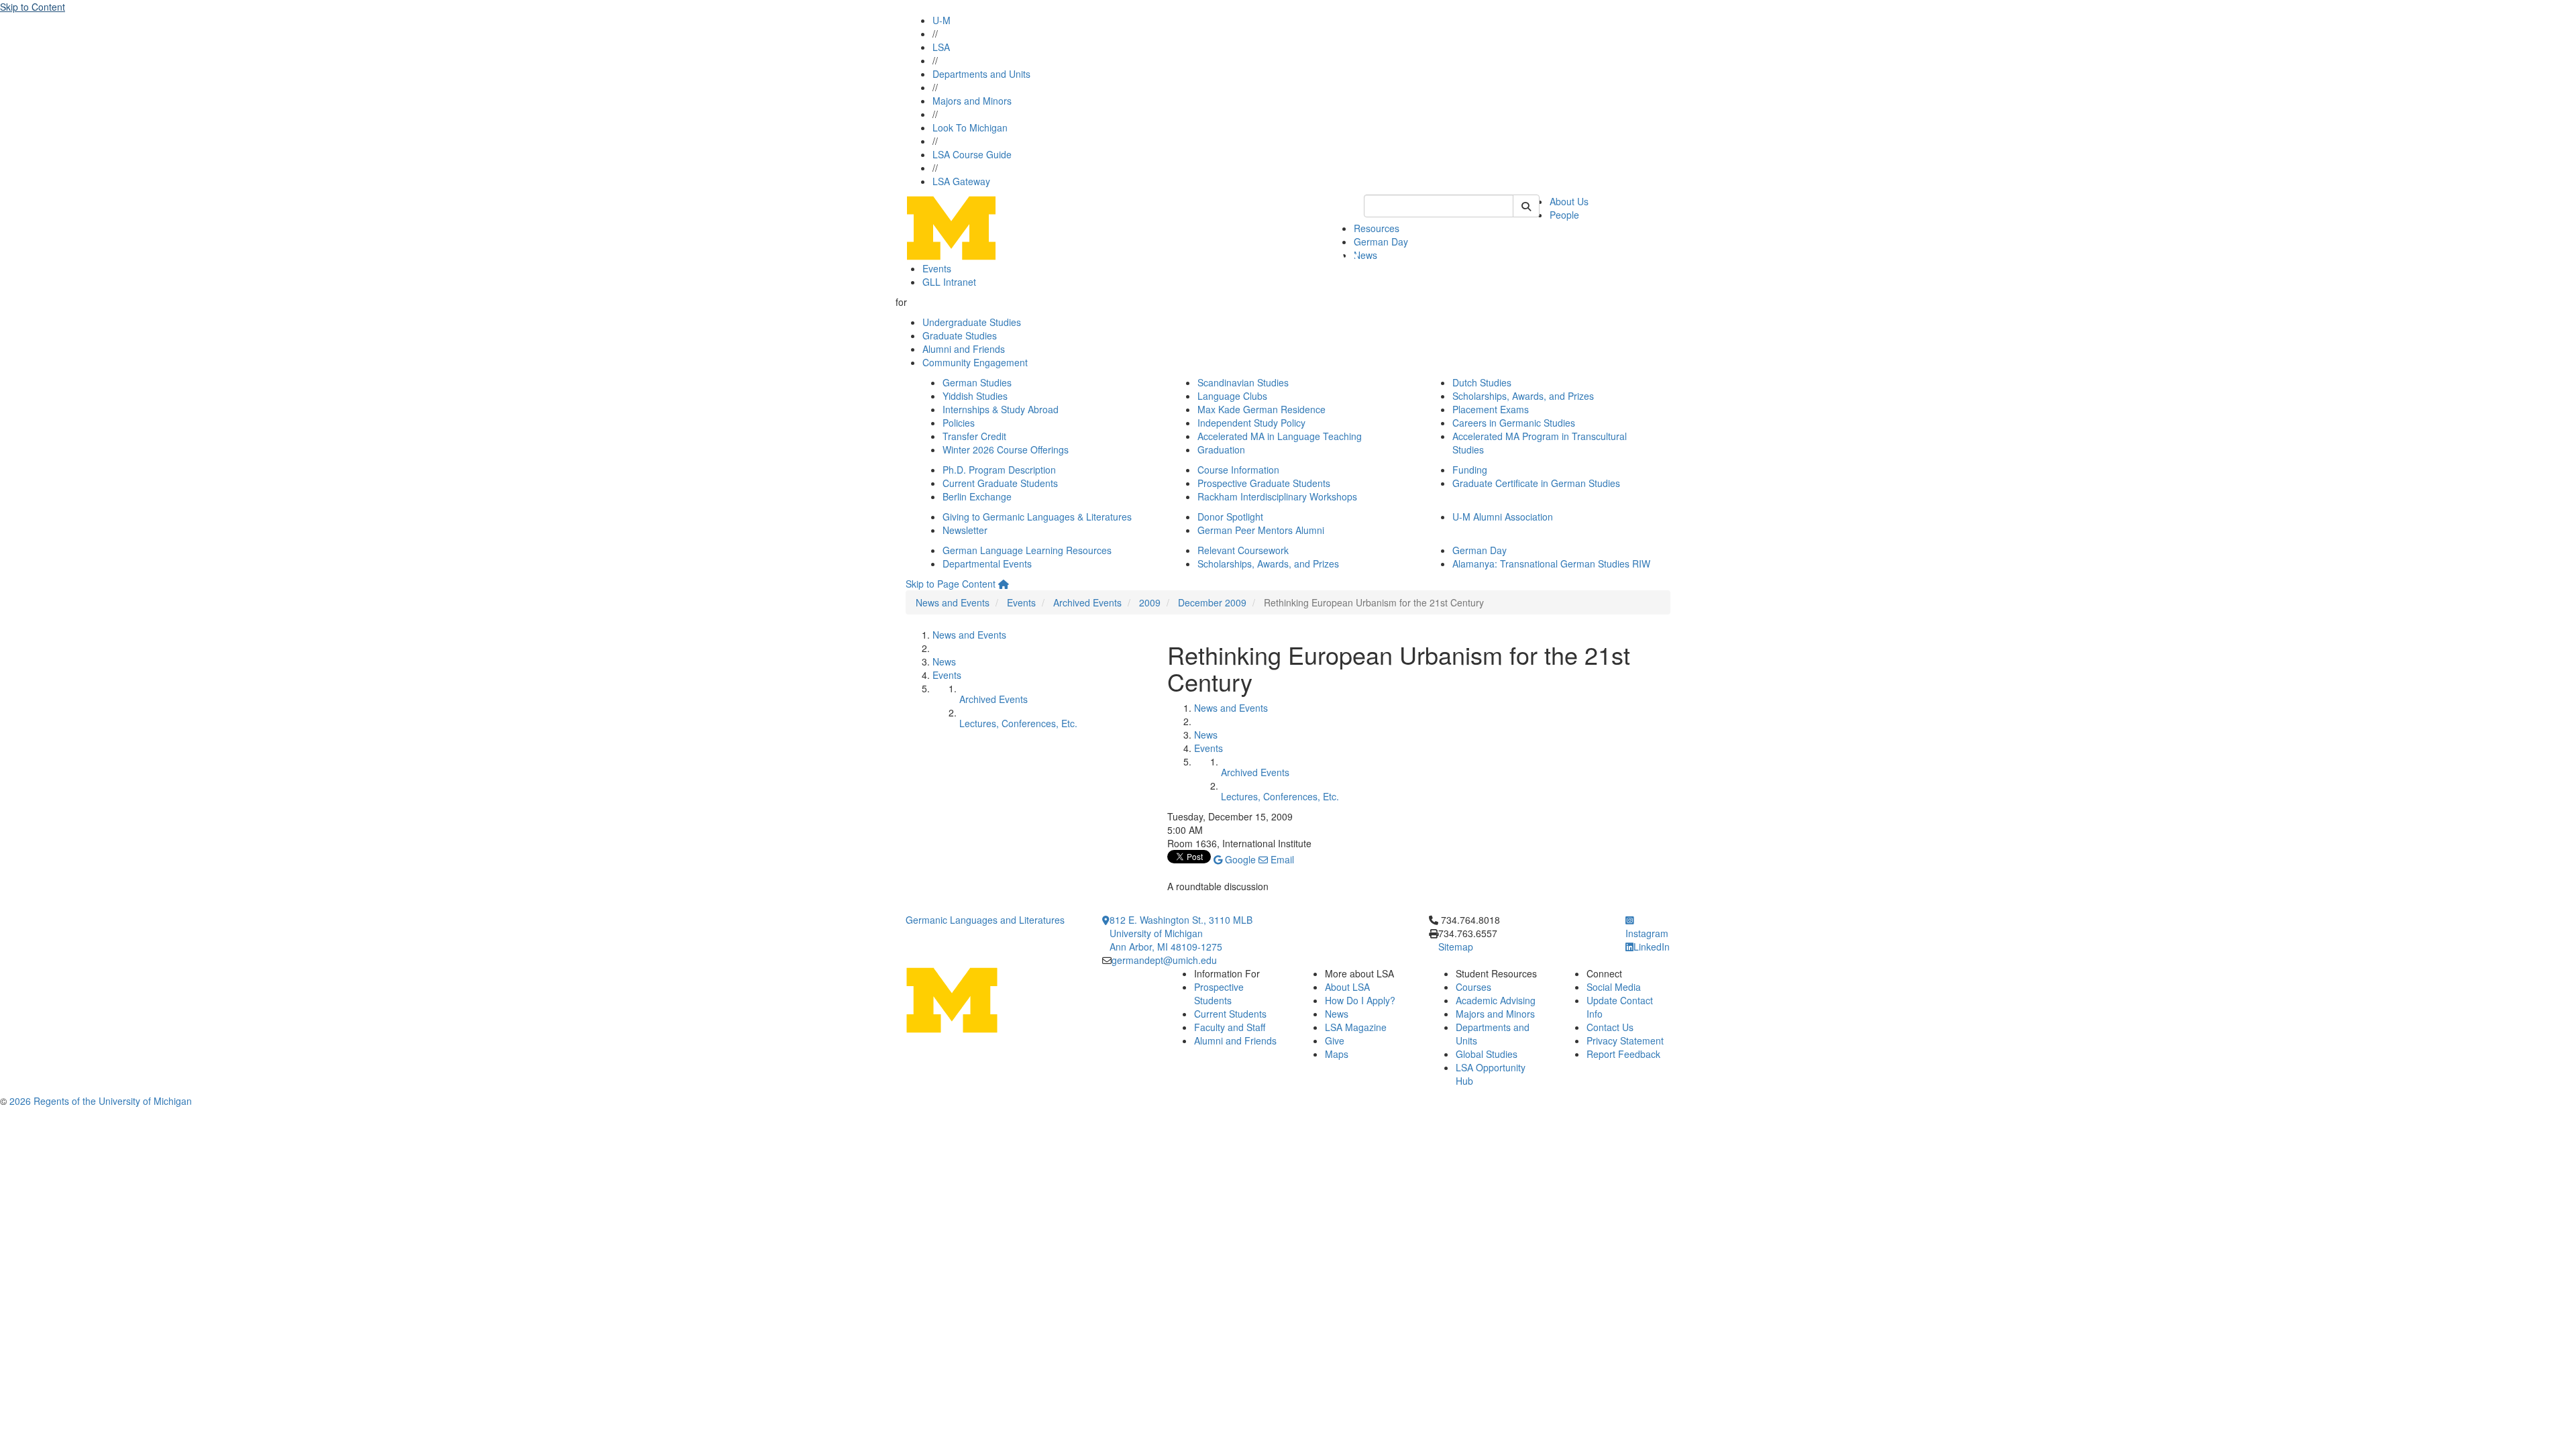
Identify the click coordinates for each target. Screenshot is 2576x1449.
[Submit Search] (1526, 206)
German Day (1381, 241)
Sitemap (1456, 947)
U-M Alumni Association (1503, 517)
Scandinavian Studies (1243, 382)
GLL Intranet (949, 282)
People (1564, 215)
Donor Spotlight (1230, 517)
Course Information (1238, 470)
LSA (941, 47)
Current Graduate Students (1000, 483)
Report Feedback (1623, 1054)
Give (1335, 1040)
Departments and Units (981, 74)
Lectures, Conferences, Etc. (1018, 723)
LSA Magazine (1356, 1027)
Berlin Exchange (977, 496)
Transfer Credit (974, 436)
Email (1281, 859)
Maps (1337, 1054)
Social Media (1614, 987)
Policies (959, 423)
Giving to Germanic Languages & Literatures (1037, 517)
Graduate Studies (960, 335)
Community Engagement (975, 362)
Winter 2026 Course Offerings (1006, 449)
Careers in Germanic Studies (1514, 423)
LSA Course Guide (972, 154)
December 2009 (1212, 602)
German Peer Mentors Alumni (1261, 530)
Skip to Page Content (951, 584)
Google (1239, 859)
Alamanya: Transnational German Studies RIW (1551, 563)
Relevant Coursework (1243, 550)
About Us (1569, 201)
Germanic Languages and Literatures (985, 920)
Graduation (1221, 449)
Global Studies (1487, 1054)
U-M (942, 20)
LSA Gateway (961, 181)
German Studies (977, 382)
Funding (1470, 470)
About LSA (1347, 987)
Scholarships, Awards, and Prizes (1523, 396)
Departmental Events (987, 563)
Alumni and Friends (964, 349)
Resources (1377, 228)
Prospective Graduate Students (1264, 483)
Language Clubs (1232, 396)
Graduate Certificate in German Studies (1536, 483)
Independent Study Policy (1251, 423)
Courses (1473, 987)
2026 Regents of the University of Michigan (101, 1101)
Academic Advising (1496, 1000)
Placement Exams (1491, 409)
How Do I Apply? (1360, 1000)
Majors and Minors (972, 101)
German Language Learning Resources (1027, 550)
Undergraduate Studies (972, 322)
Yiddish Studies (975, 396)
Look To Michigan (970, 127)
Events (937, 268)
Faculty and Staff (1230, 1027)
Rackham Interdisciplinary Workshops (1277, 496)
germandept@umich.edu (1164, 960)
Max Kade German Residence (1262, 409)
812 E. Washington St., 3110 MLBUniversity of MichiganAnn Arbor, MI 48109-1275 (1181, 933)
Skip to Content (33, 7)
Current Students (1230, 1014)
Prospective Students (1219, 994)
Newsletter (965, 530)
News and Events (953, 602)
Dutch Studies (1482, 382)
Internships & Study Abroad (1001, 409)
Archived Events (1087, 602)
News (1365, 255)
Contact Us (1610, 1027)
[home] (1004, 584)
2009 (1150, 602)
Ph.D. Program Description (999, 470)
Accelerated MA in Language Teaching (1280, 436)
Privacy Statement (1625, 1040)
